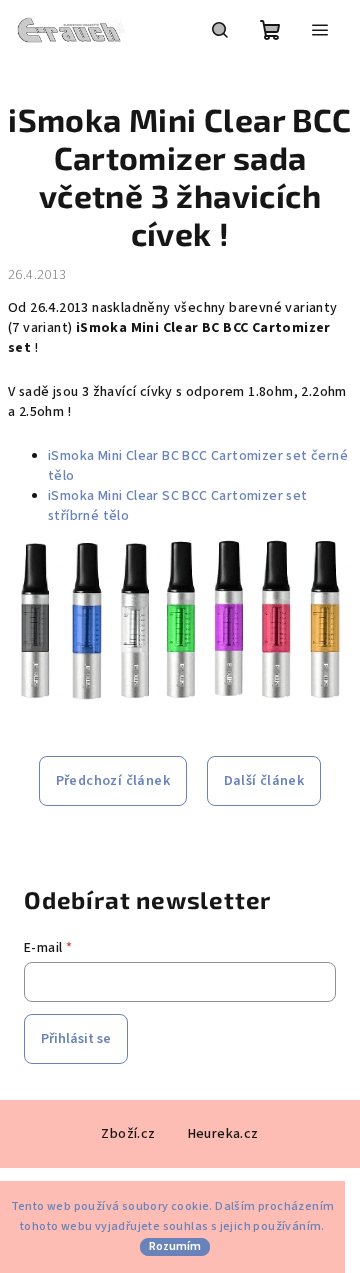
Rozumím (175, 1246)
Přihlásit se (76, 1039)
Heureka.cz (223, 1134)
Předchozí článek (113, 781)
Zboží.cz (128, 1134)
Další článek (264, 781)
